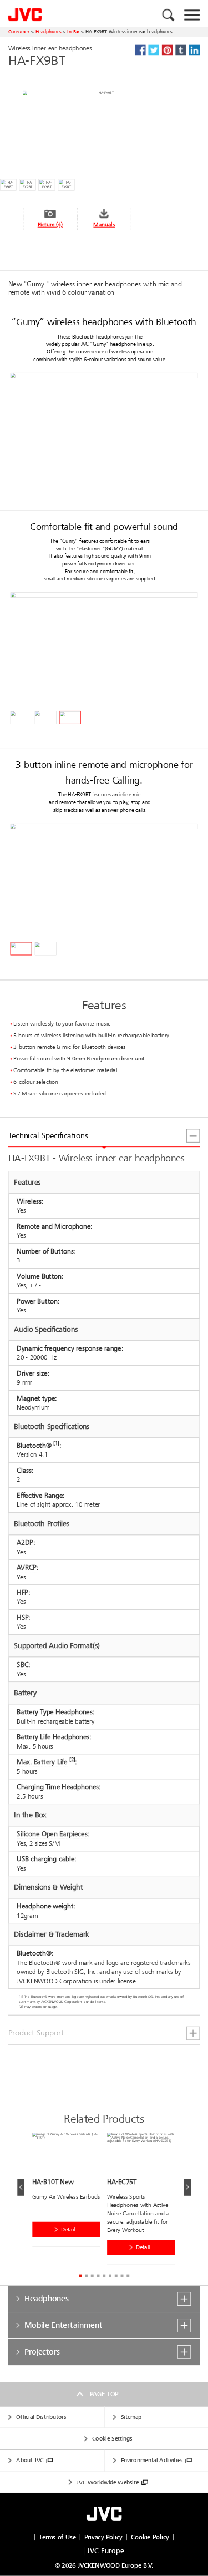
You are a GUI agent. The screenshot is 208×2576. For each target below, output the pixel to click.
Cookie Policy (150, 2537)
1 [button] (80, 2276)
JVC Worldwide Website (108, 2482)
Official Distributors (41, 2418)
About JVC (30, 2461)
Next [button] (187, 2187)
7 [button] (116, 2276)
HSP (22, 1617)
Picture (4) (50, 224)
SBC (22, 1665)
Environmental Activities (152, 2461)
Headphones (49, 32)
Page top (104, 2394)
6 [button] (110, 2276)
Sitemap (131, 2418)
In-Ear (73, 32)
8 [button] (122, 2276)
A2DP (25, 1542)
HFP (22, 1592)
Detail (68, 2229)
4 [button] (98, 2276)
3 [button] (92, 2276)
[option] (70, 2192)
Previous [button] (21, 2187)
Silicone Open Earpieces (52, 1834)
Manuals (104, 224)
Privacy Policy (103, 2537)
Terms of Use (57, 2537)
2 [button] (86, 2276)
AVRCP (26, 1567)
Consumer (19, 32)
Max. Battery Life (42, 1762)
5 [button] (104, 2276)
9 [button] (128, 2276)
